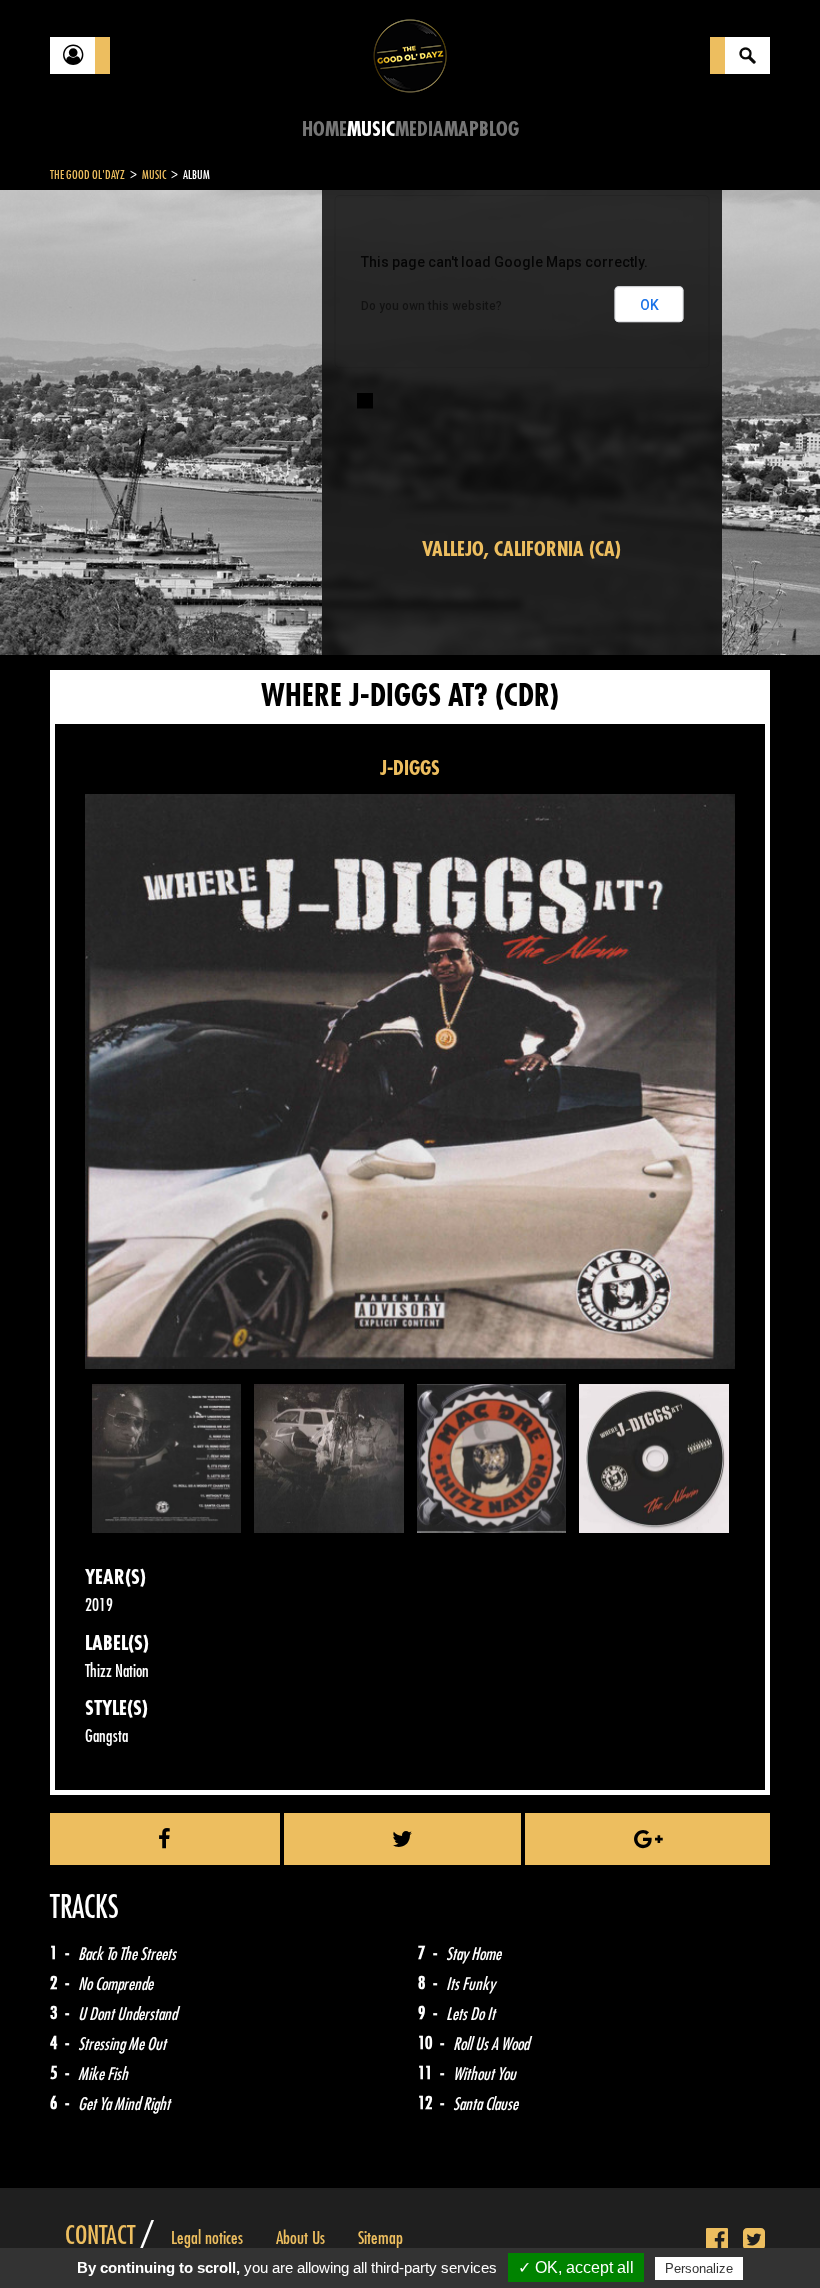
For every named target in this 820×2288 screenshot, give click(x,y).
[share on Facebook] (165, 1839)
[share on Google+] (647, 1839)
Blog (499, 129)
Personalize (699, 2268)
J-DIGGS (410, 768)
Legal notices (207, 2238)
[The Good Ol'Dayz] (410, 54)
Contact (100, 2236)
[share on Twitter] (403, 1839)
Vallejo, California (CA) (521, 549)
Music (371, 129)
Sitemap (380, 2238)
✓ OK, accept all (576, 2267)
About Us (300, 2238)
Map (461, 129)
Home (324, 129)
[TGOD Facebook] (717, 2240)
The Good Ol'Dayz (87, 175)
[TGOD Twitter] (754, 2240)
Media (419, 129)
